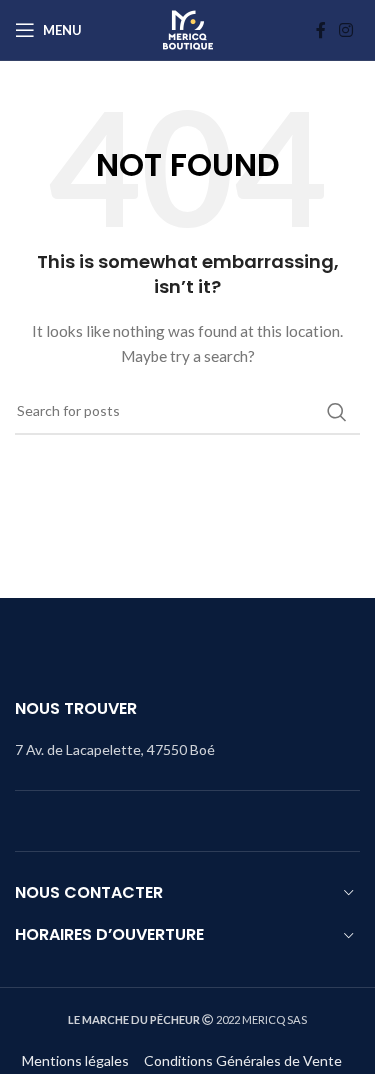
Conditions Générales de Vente (244, 1060)
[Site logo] (188, 30)
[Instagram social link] (346, 30)
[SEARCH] (337, 412)
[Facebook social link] (321, 30)
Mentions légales (75, 1060)
